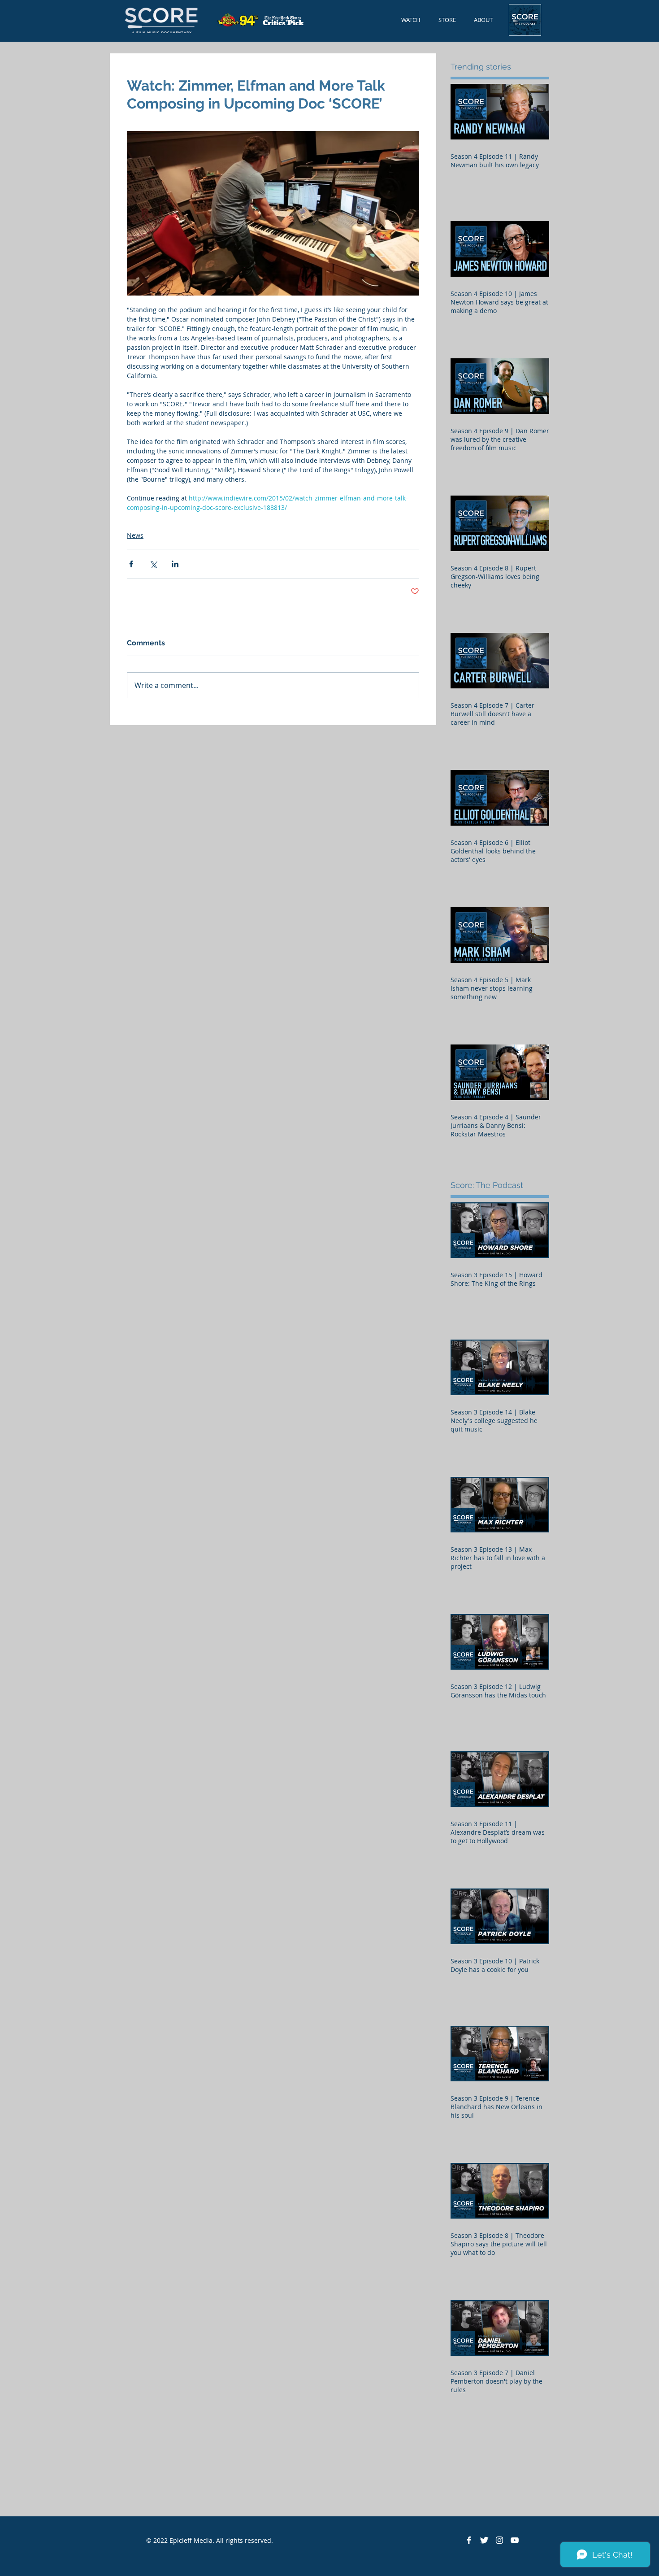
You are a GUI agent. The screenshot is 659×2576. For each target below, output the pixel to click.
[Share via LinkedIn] (175, 564)
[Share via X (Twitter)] (153, 564)
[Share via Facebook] (131, 564)
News (135, 535)
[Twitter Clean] (484, 2540)
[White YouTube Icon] (515, 2540)
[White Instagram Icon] (499, 2540)
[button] (483, 20)
